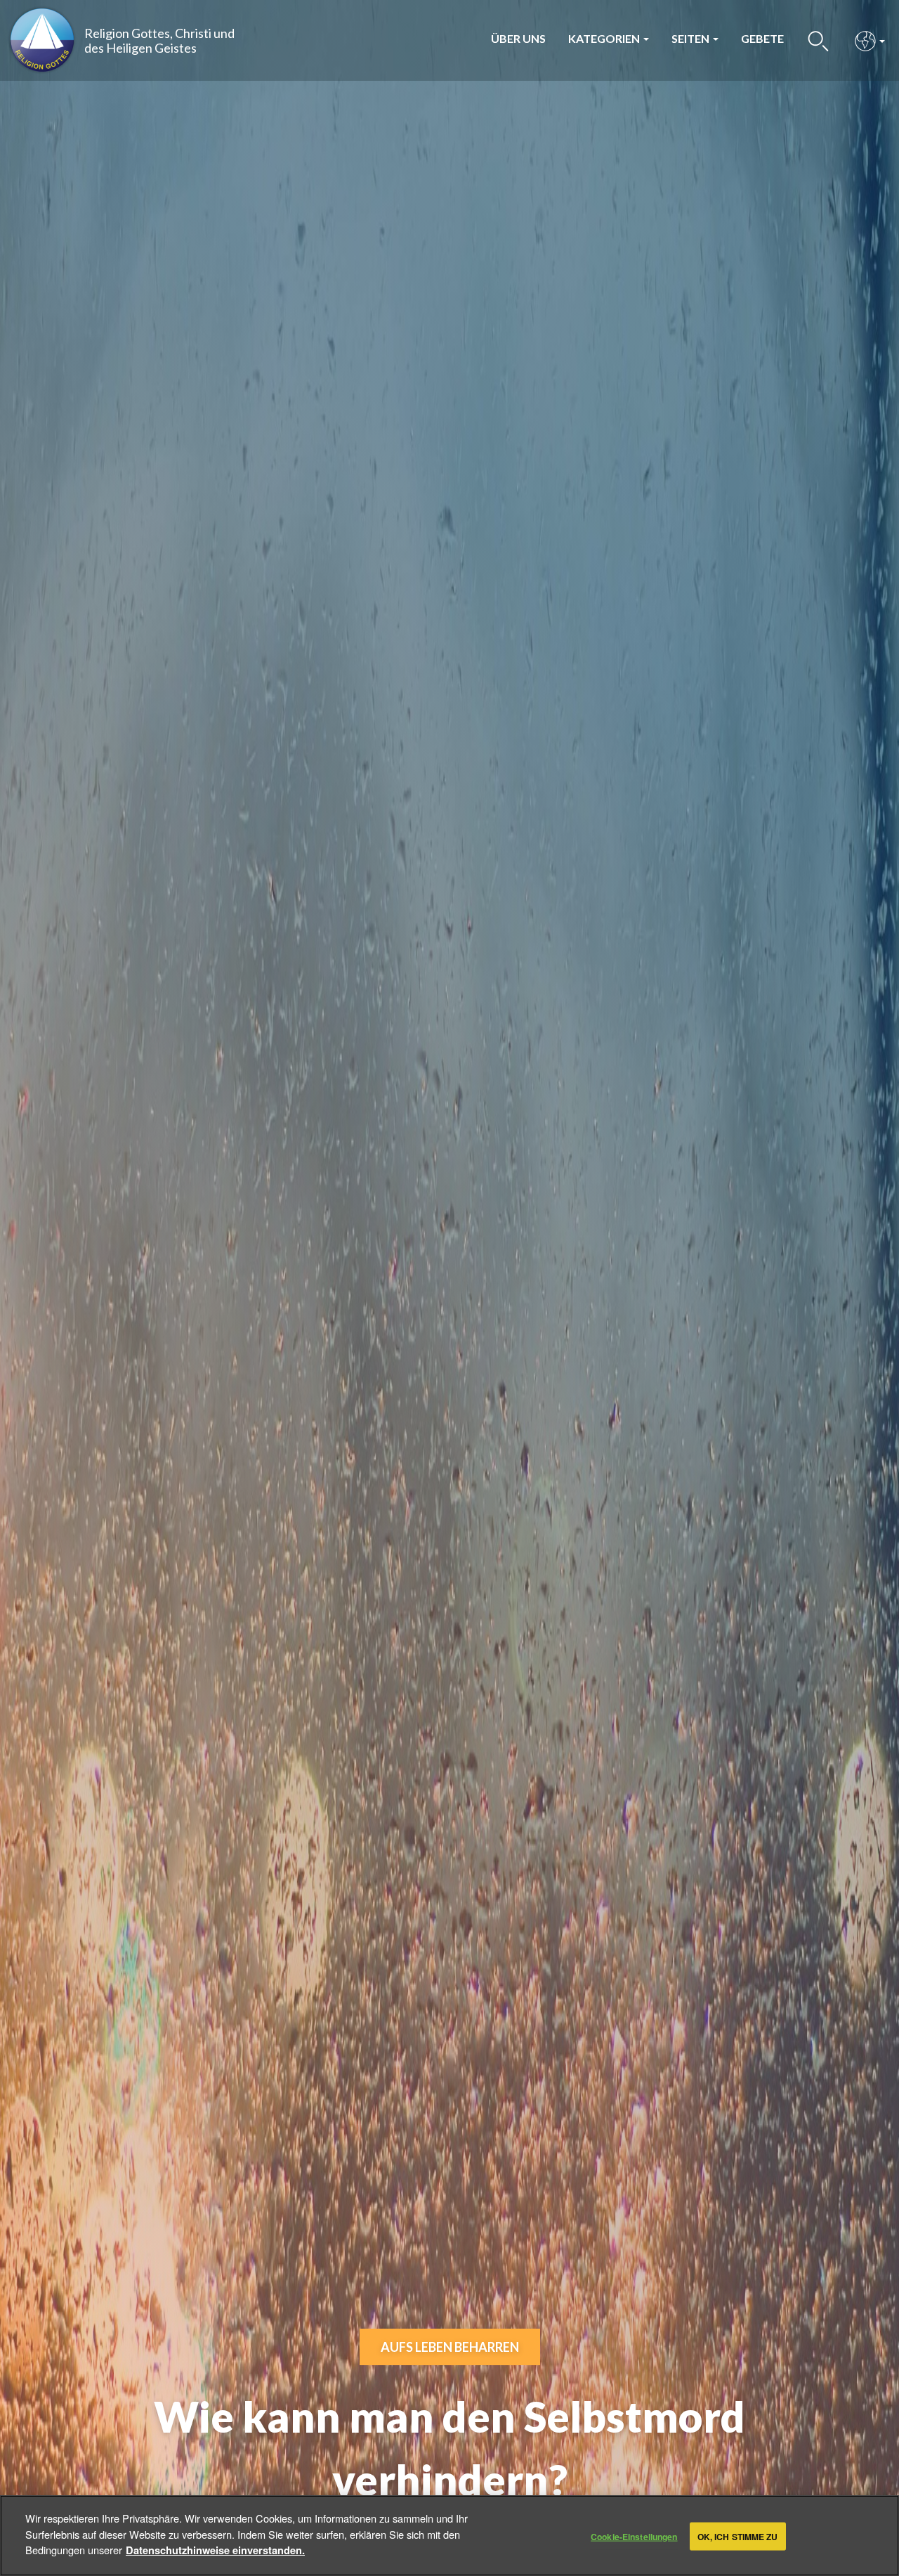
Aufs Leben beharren (450, 2347)
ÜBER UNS (518, 38)
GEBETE (762, 38)
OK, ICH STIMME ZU (738, 2536)
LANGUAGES (866, 40)
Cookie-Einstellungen (634, 2536)
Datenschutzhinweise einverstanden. (215, 2549)
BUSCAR (819, 40)
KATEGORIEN (605, 38)
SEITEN (691, 38)
